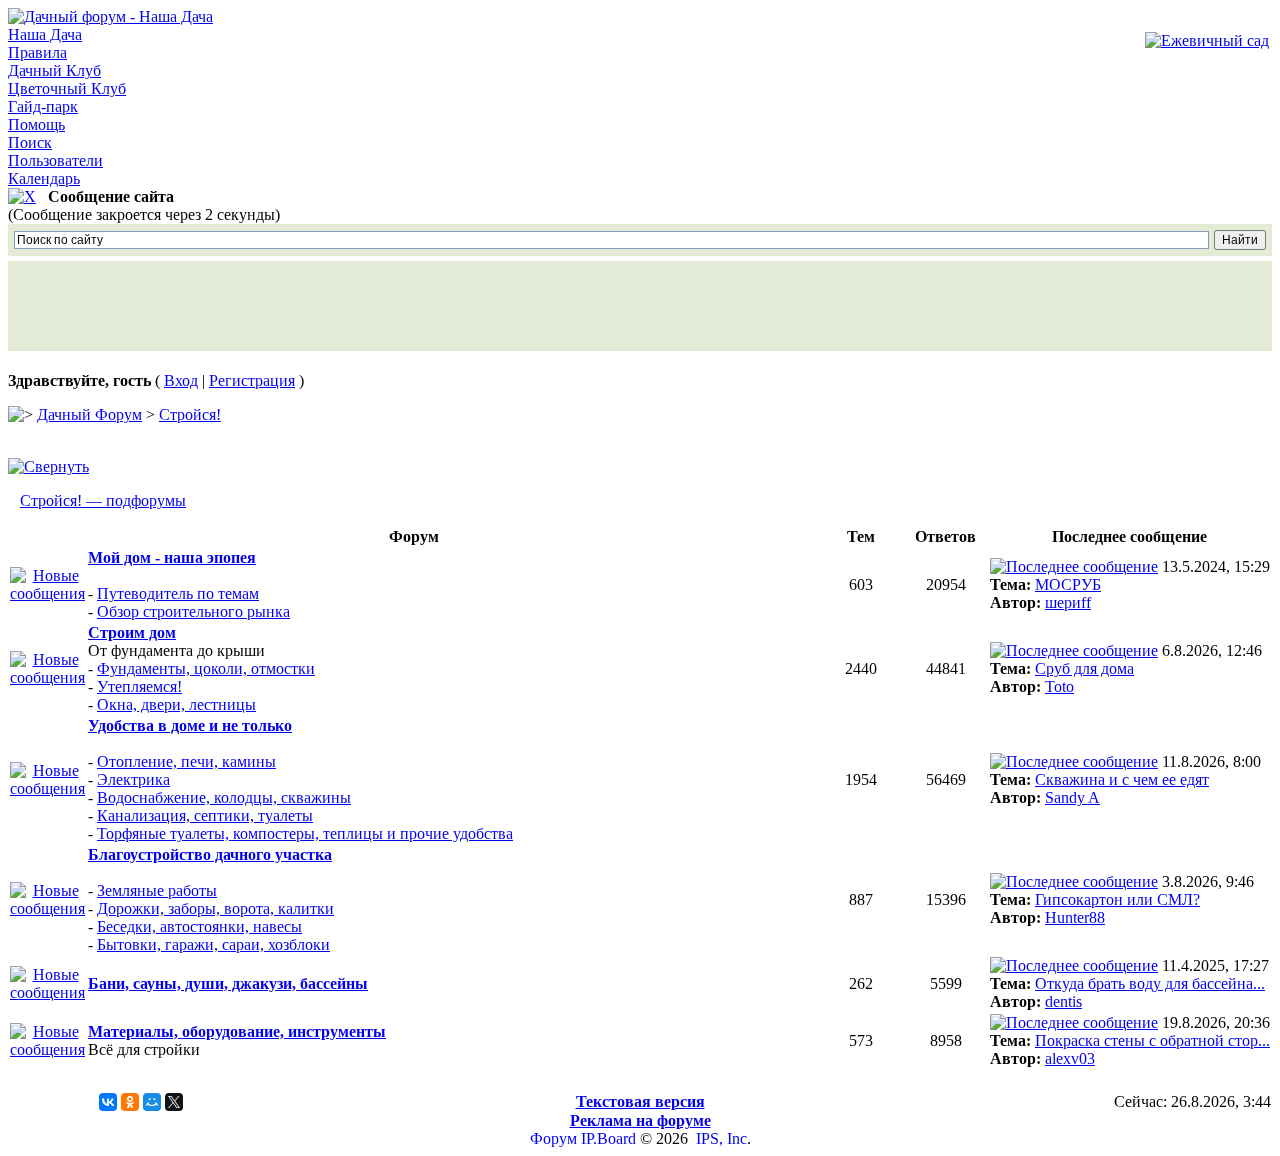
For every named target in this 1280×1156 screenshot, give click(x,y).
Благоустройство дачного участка (210, 854)
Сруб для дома (1084, 668)
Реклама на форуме (640, 1120)
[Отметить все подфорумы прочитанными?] (47, 593)
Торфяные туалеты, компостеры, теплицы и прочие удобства (305, 833)
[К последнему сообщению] (1074, 566)
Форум (553, 1138)
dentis (1063, 1001)
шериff (1068, 602)
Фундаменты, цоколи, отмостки (206, 668)
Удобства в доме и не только (190, 725)
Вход (181, 380)
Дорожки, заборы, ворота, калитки (215, 908)
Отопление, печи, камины (186, 761)
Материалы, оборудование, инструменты (237, 1031)
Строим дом (132, 632)
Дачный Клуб (54, 70)
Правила (37, 52)
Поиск (30, 142)
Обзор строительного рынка (193, 611)
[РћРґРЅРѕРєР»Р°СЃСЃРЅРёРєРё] (130, 1102)
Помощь (36, 124)
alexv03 (1070, 1058)
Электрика (133, 779)
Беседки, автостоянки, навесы (199, 926)
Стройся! (190, 414)
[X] (174, 1102)
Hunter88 (1075, 917)
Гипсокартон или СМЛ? (1117, 899)
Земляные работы (157, 890)
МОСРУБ (1068, 584)
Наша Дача (45, 34)
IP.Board (608, 1138)
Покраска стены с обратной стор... (1152, 1040)
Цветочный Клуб (67, 88)
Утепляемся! (139, 686)
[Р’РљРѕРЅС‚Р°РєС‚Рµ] (108, 1102)
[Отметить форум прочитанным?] (47, 992)
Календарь (44, 178)
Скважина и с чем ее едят (1122, 779)
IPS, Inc (721, 1138)
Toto (1059, 686)
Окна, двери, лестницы (176, 704)
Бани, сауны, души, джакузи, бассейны (228, 983)
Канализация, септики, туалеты (205, 815)
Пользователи (55, 160)
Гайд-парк (43, 106)
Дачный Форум (89, 414)
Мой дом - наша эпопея (172, 557)
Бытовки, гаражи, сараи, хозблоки (213, 944)
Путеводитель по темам (178, 593)
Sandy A (1072, 797)
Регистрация (252, 380)
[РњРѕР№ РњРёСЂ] (152, 1102)
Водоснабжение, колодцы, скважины (224, 797)
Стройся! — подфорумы (103, 500)
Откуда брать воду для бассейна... (1150, 983)
